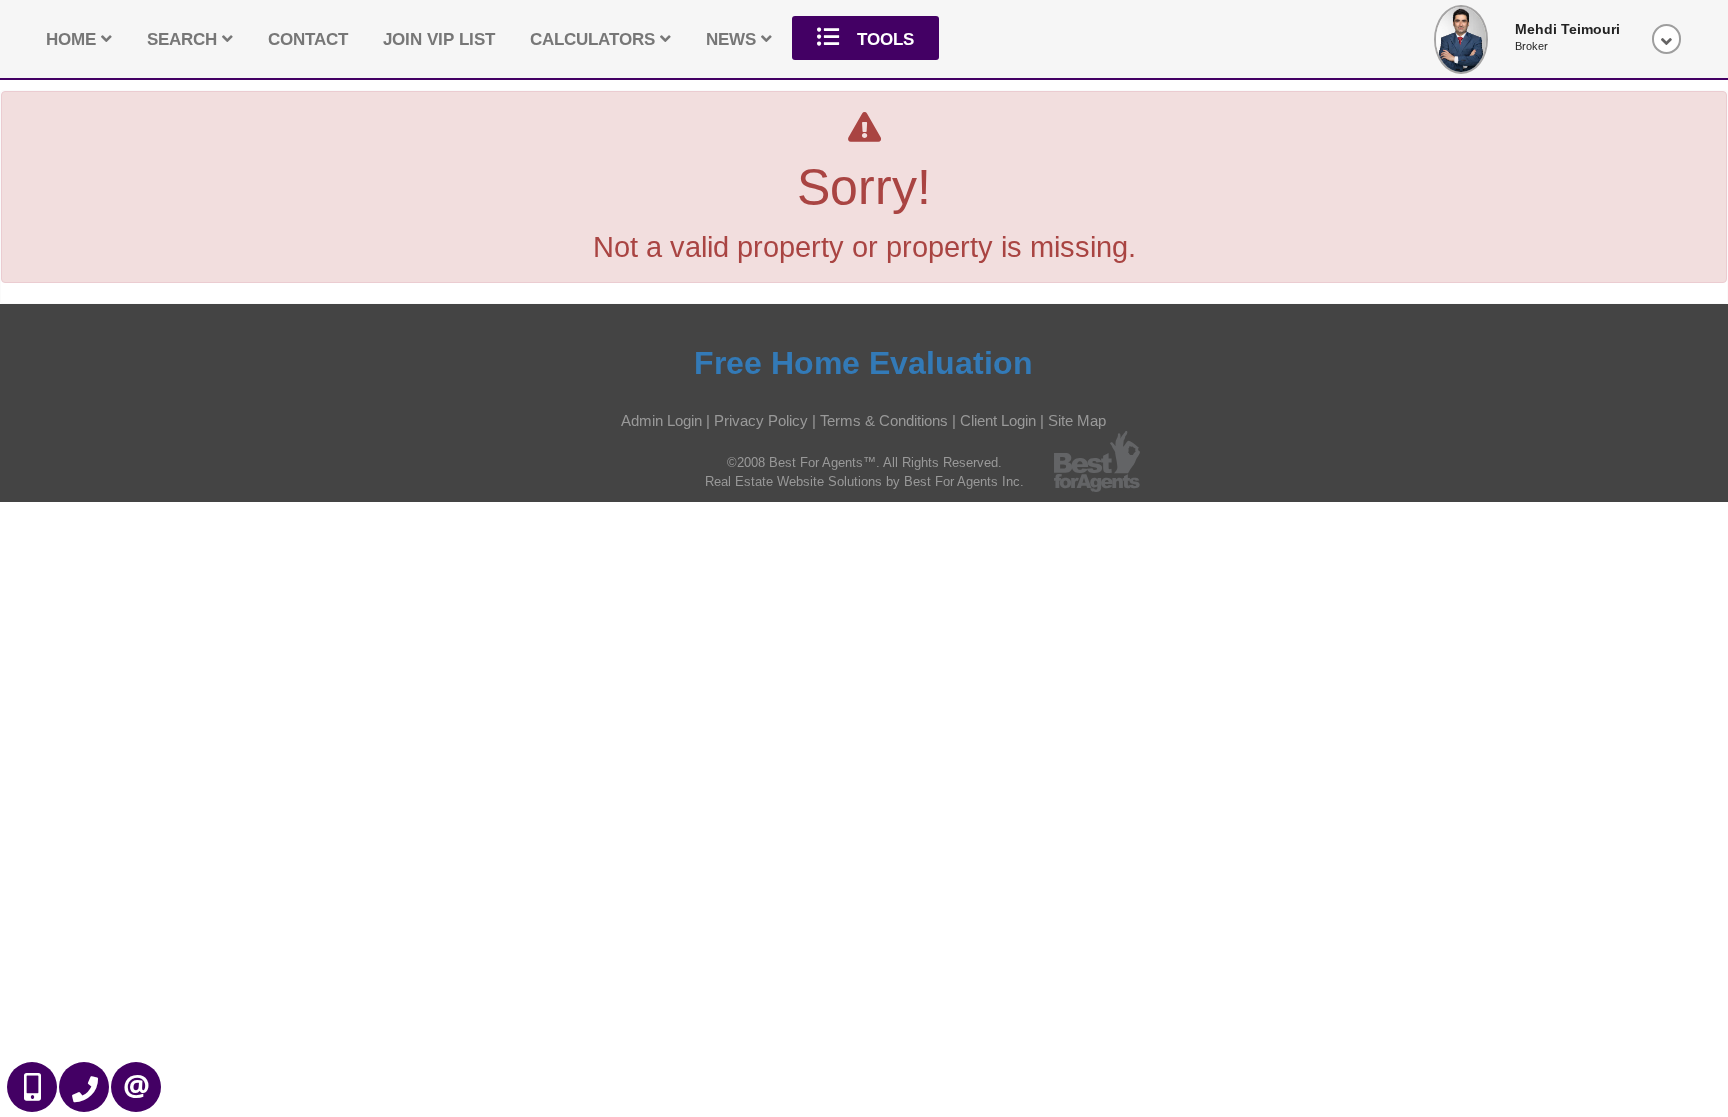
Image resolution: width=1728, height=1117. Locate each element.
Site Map (1077, 421)
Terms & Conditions (884, 421)
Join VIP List (439, 39)
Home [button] (73, 39)
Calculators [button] (595, 39)
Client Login (998, 421)
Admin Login (661, 421)
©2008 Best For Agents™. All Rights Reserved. (864, 462)
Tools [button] (883, 39)
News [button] (733, 39)
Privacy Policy (761, 421)
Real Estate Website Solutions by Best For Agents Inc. (864, 481)
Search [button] (184, 39)
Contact (308, 39)
